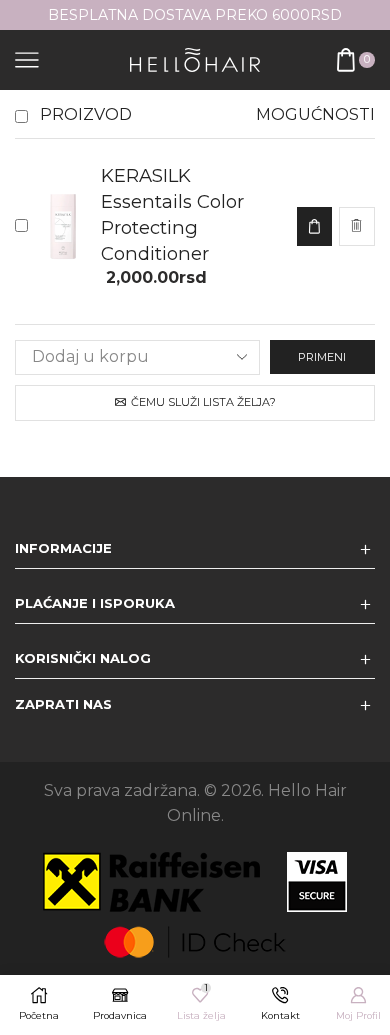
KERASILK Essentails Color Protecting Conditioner (172, 214)
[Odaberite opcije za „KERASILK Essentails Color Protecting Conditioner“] (314, 226)
